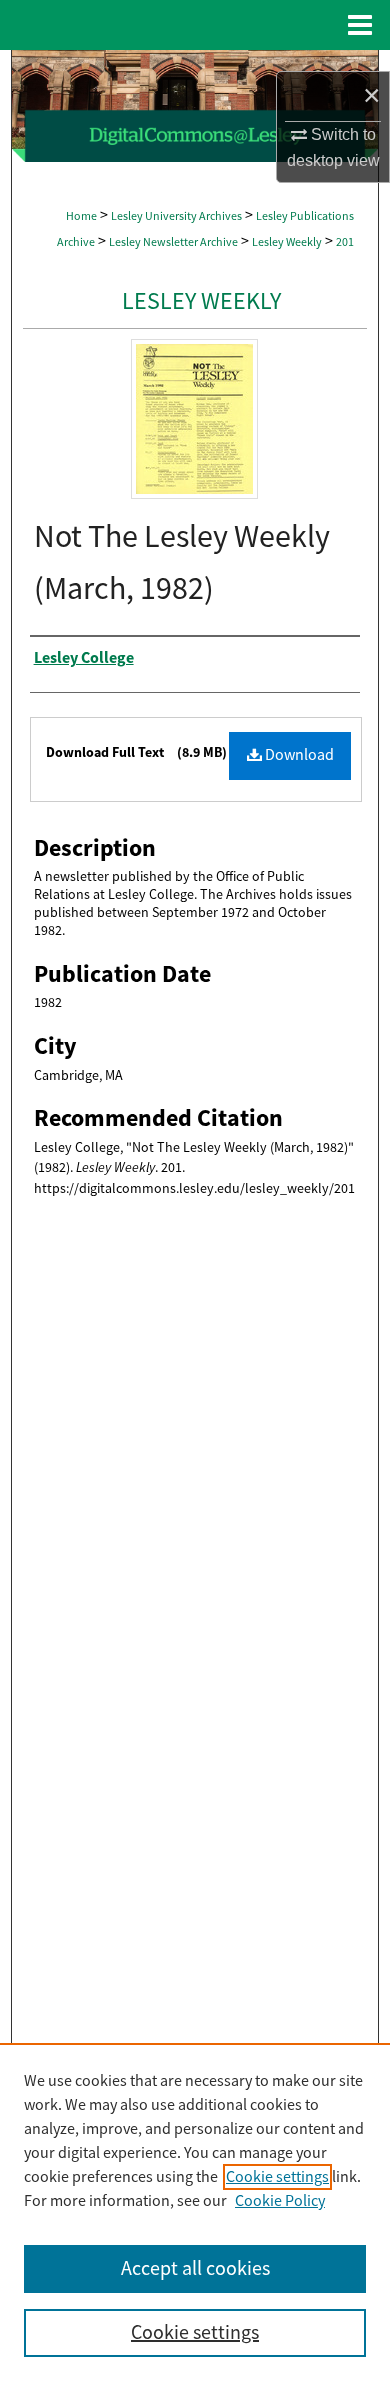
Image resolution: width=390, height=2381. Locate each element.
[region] (195, 2212)
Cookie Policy (280, 2201)
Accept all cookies (195, 2268)
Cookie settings (277, 2177)
